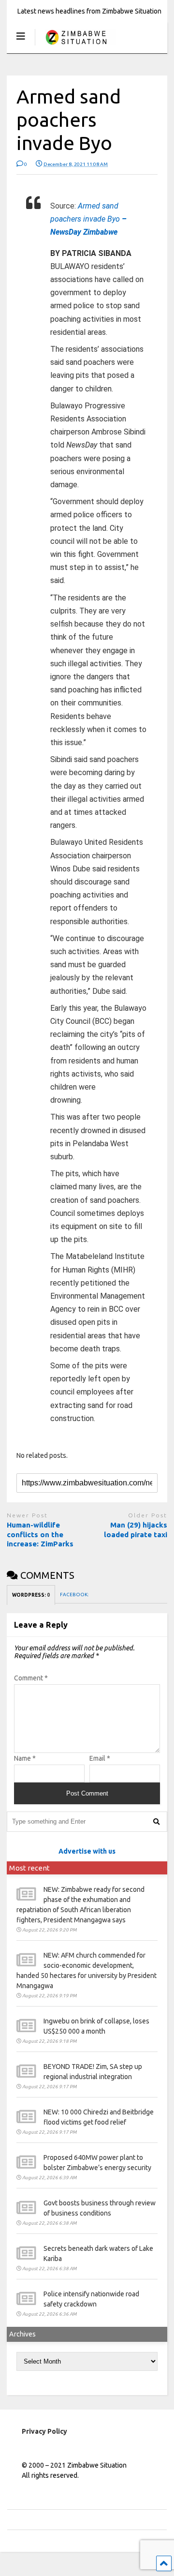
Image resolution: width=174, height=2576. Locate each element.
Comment (31, 1678)
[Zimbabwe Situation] (76, 46)
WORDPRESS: (31, 1595)
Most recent (29, 1868)
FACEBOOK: (75, 1595)
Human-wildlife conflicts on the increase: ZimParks (40, 1534)
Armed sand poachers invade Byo (88, 219)
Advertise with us (87, 1851)
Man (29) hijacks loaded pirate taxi (136, 1530)
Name (25, 1758)
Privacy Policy (44, 2431)
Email (100, 1758)
